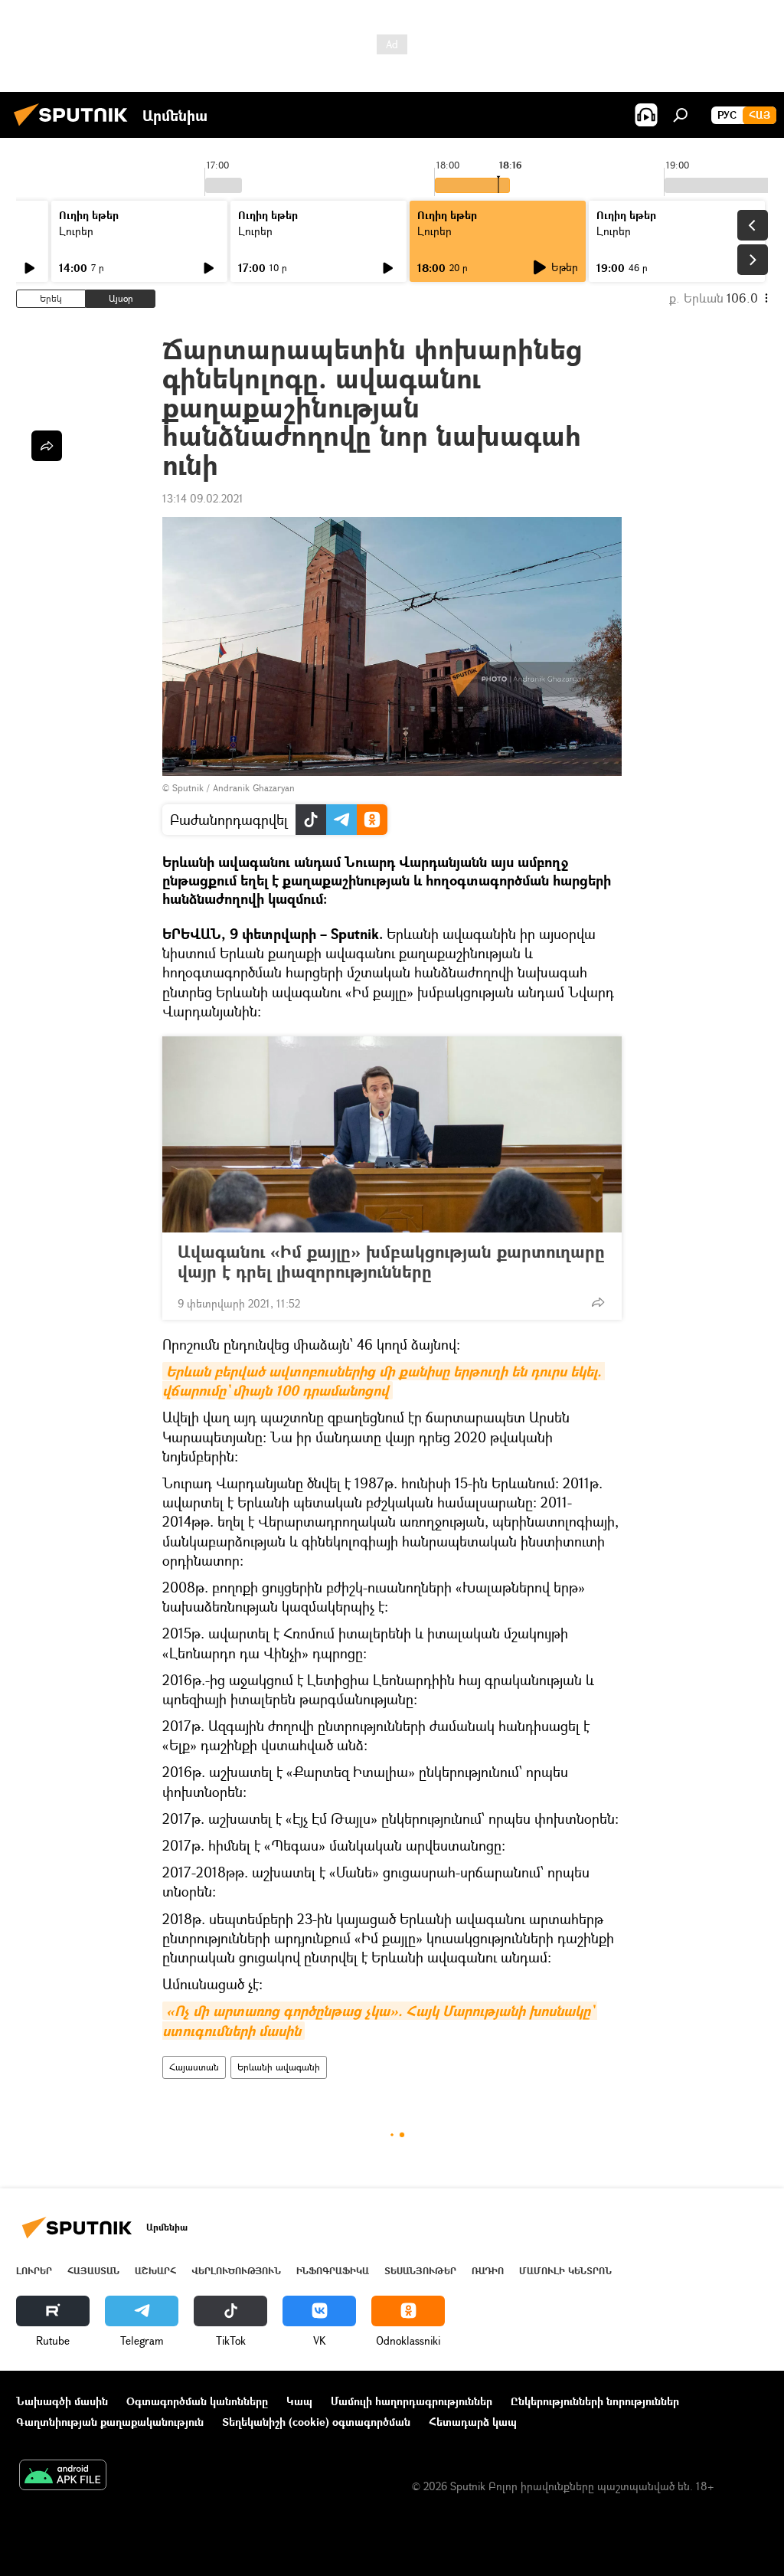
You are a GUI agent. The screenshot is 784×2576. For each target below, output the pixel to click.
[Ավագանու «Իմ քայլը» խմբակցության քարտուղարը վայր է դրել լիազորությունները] (392, 1134)
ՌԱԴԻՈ (488, 2271)
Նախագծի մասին (62, 2401)
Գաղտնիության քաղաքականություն (110, 2422)
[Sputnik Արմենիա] (75, 128)
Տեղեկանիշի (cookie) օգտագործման (316, 2422)
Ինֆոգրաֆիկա (333, 2271)
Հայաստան (194, 2067)
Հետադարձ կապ (473, 2422)
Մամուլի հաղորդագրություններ (412, 2401)
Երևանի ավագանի (279, 2067)
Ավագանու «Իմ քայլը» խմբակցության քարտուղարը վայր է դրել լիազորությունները (391, 1262)
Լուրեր (76, 231)
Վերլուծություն (236, 2271)
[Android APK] (63, 2476)
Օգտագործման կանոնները (197, 2401)
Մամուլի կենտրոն (565, 2271)
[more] (598, 1302)
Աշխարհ (155, 2271)
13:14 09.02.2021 (203, 498)
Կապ (299, 2401)
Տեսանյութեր (420, 2271)
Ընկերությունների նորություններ (595, 2401)
